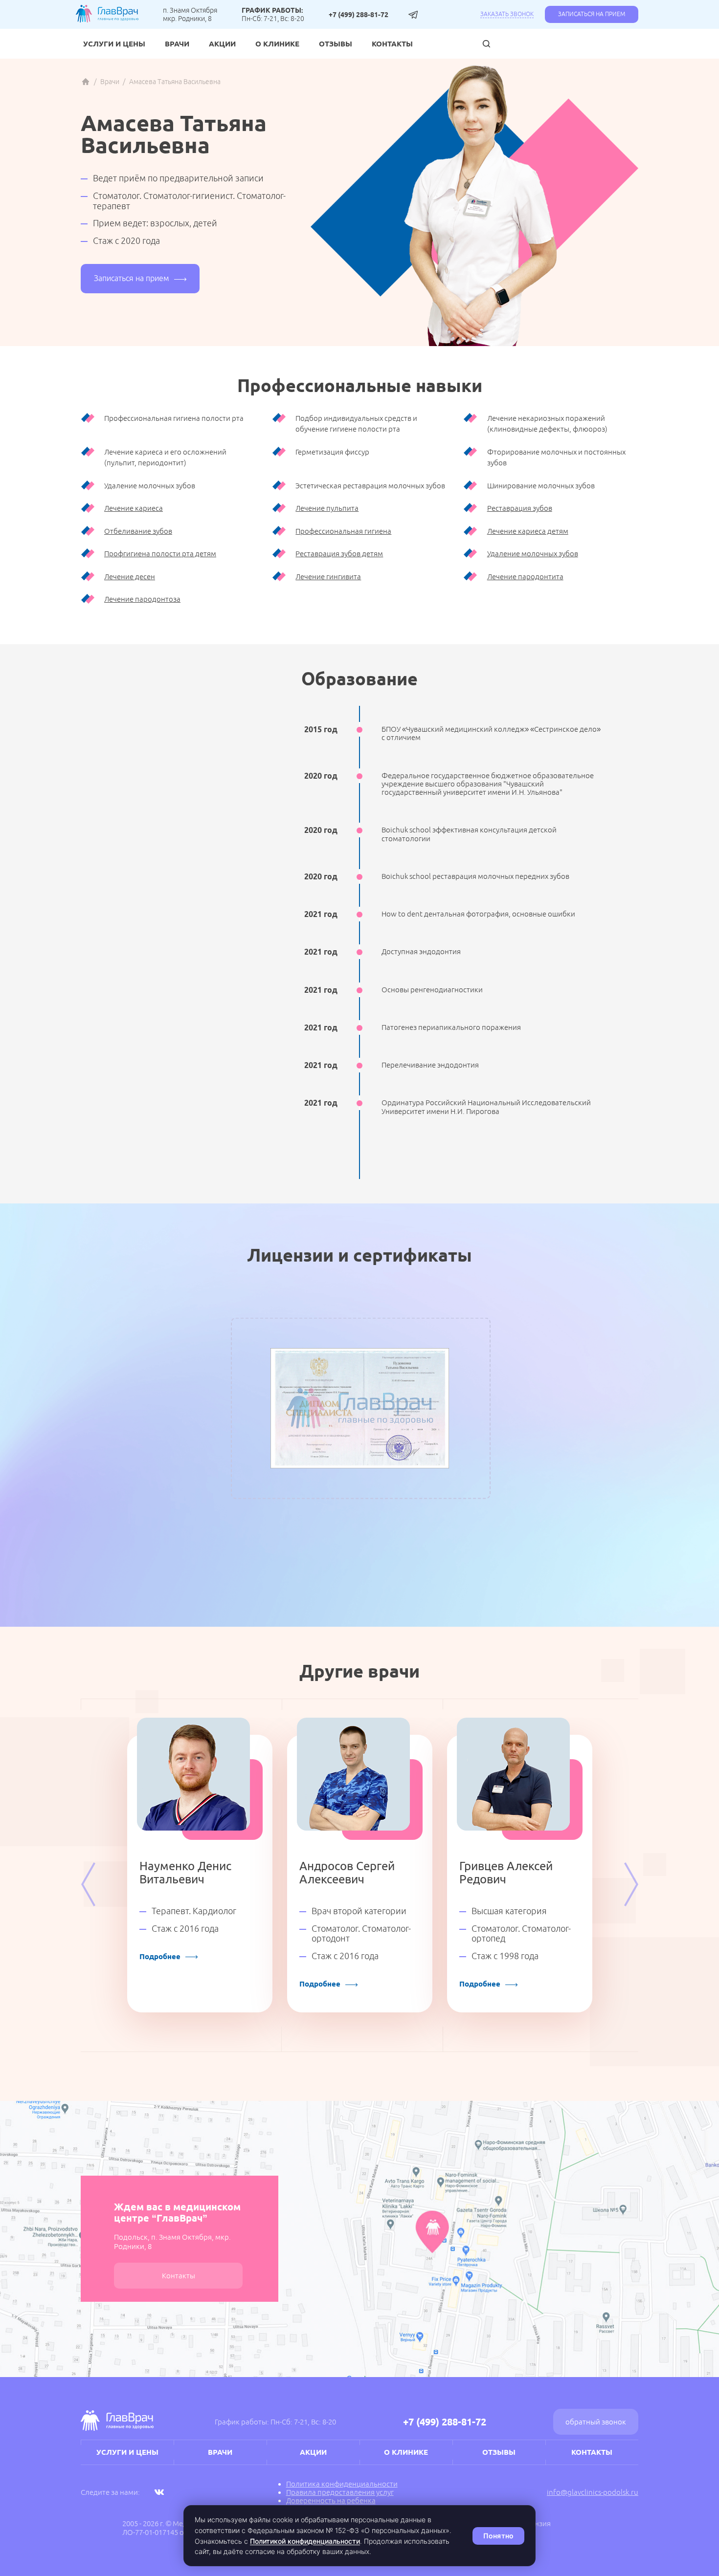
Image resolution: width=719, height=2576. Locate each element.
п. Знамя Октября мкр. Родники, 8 (190, 14)
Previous (88, 1884)
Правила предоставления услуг (340, 2492)
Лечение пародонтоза (142, 599)
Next (631, 1884)
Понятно (498, 2536)
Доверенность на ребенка (331, 2500)
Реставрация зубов (520, 508)
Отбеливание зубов (138, 531)
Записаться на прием (592, 14)
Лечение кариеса (134, 508)
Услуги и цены (114, 44)
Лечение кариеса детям (528, 531)
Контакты (392, 44)
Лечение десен (130, 577)
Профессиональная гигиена (343, 531)
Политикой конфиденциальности (305, 2541)
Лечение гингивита (328, 577)
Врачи (177, 44)
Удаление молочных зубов (533, 554)
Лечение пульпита (327, 508)
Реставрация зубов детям (339, 554)
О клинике (277, 44)
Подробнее (160, 1956)
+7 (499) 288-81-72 (359, 15)
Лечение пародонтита (525, 577)
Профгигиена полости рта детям (160, 554)
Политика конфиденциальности (342, 2484)
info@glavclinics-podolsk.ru (593, 2492)
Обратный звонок (596, 2422)
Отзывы (336, 44)
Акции (222, 44)
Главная (86, 82)
